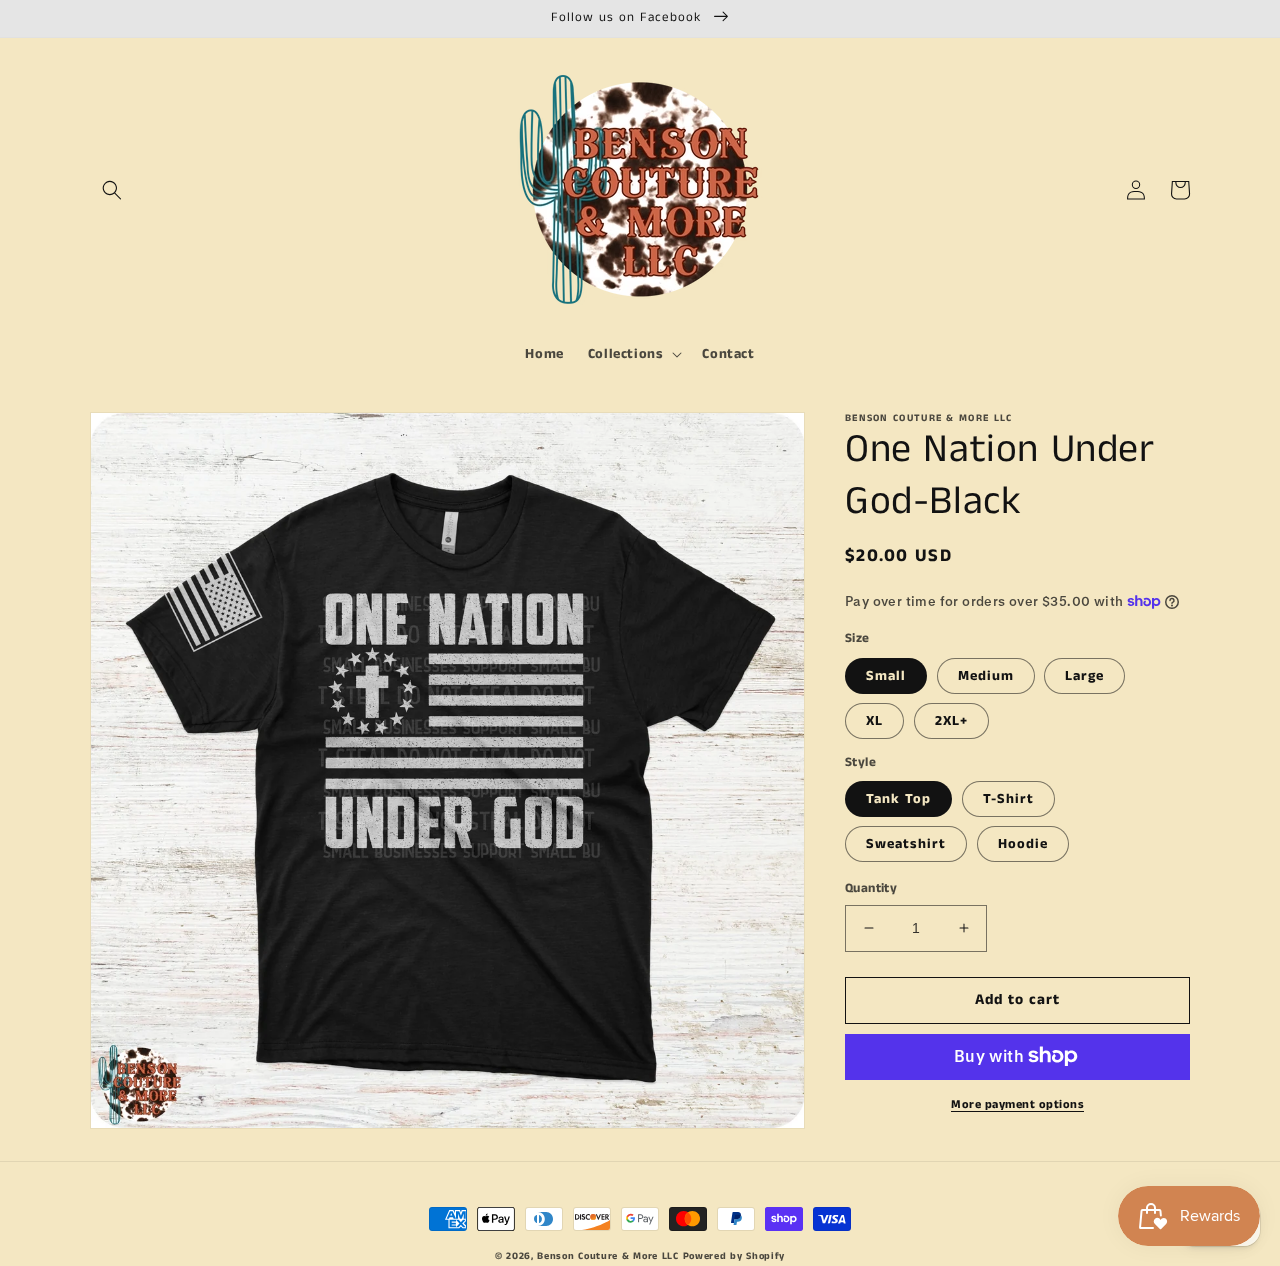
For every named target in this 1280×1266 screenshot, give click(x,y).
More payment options (1017, 1103)
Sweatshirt (906, 844)
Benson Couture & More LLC (608, 1256)
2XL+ (951, 720)
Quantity (871, 888)
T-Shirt (1008, 799)
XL (874, 720)
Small (886, 675)
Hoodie (1023, 844)
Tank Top (898, 799)
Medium (986, 675)
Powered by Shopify (734, 1256)
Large (1084, 675)
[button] (112, 190)
